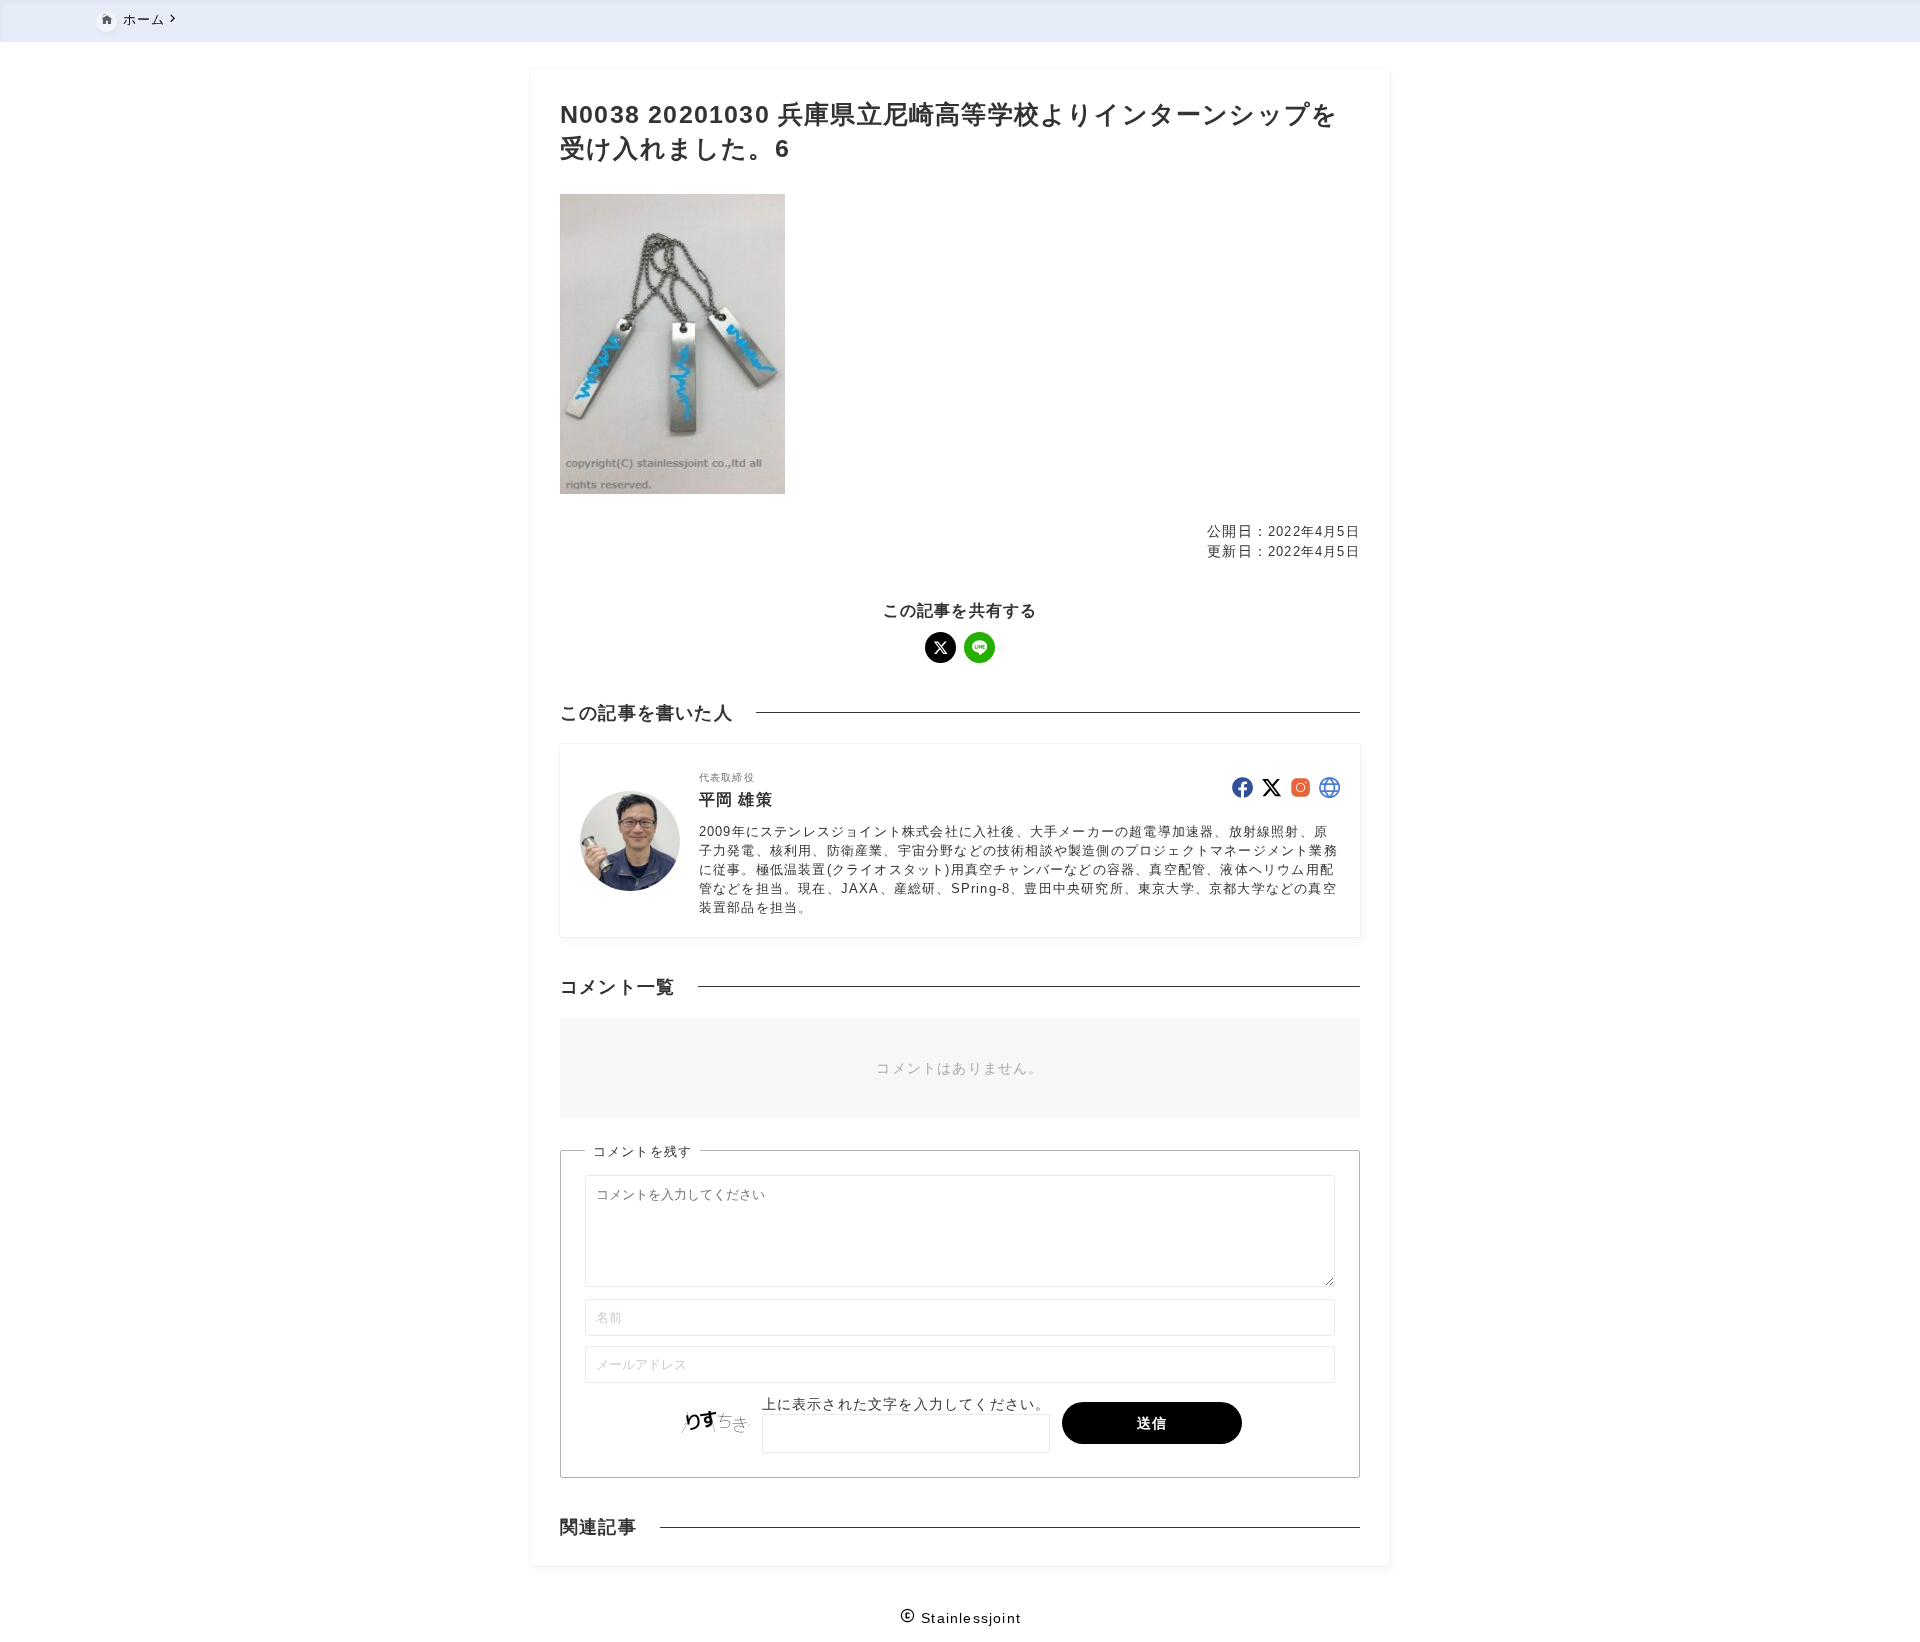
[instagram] (1300, 787)
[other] (1329, 787)
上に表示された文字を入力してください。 (906, 1404)
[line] (979, 647)
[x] (940, 647)
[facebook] (1242, 787)
